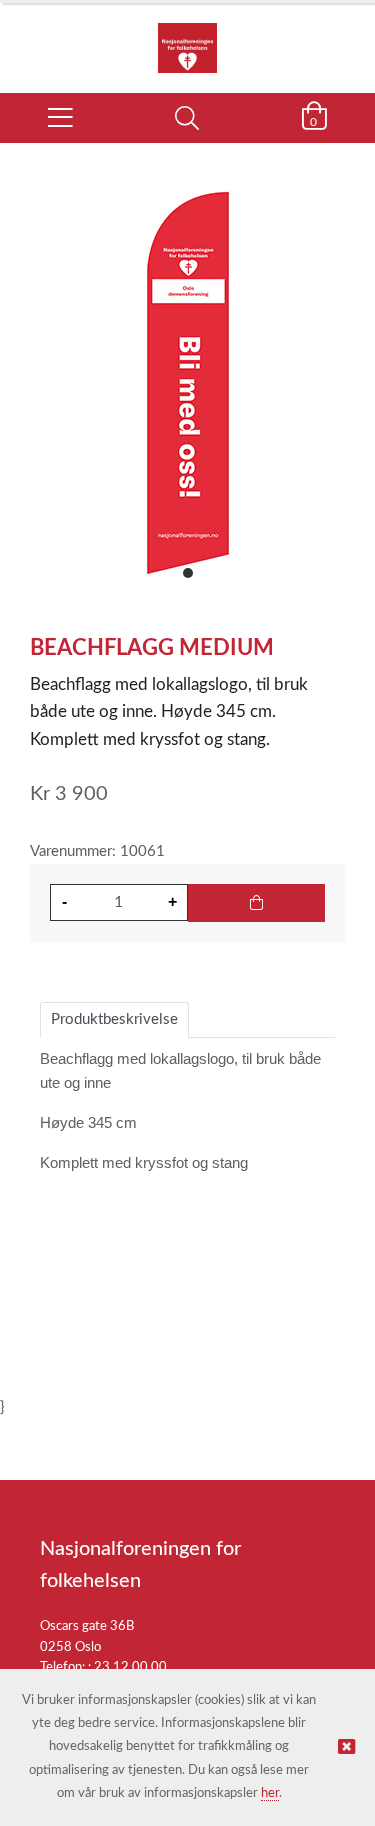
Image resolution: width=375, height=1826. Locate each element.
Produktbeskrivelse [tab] (114, 1019)
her (270, 1793)
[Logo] (187, 38)
